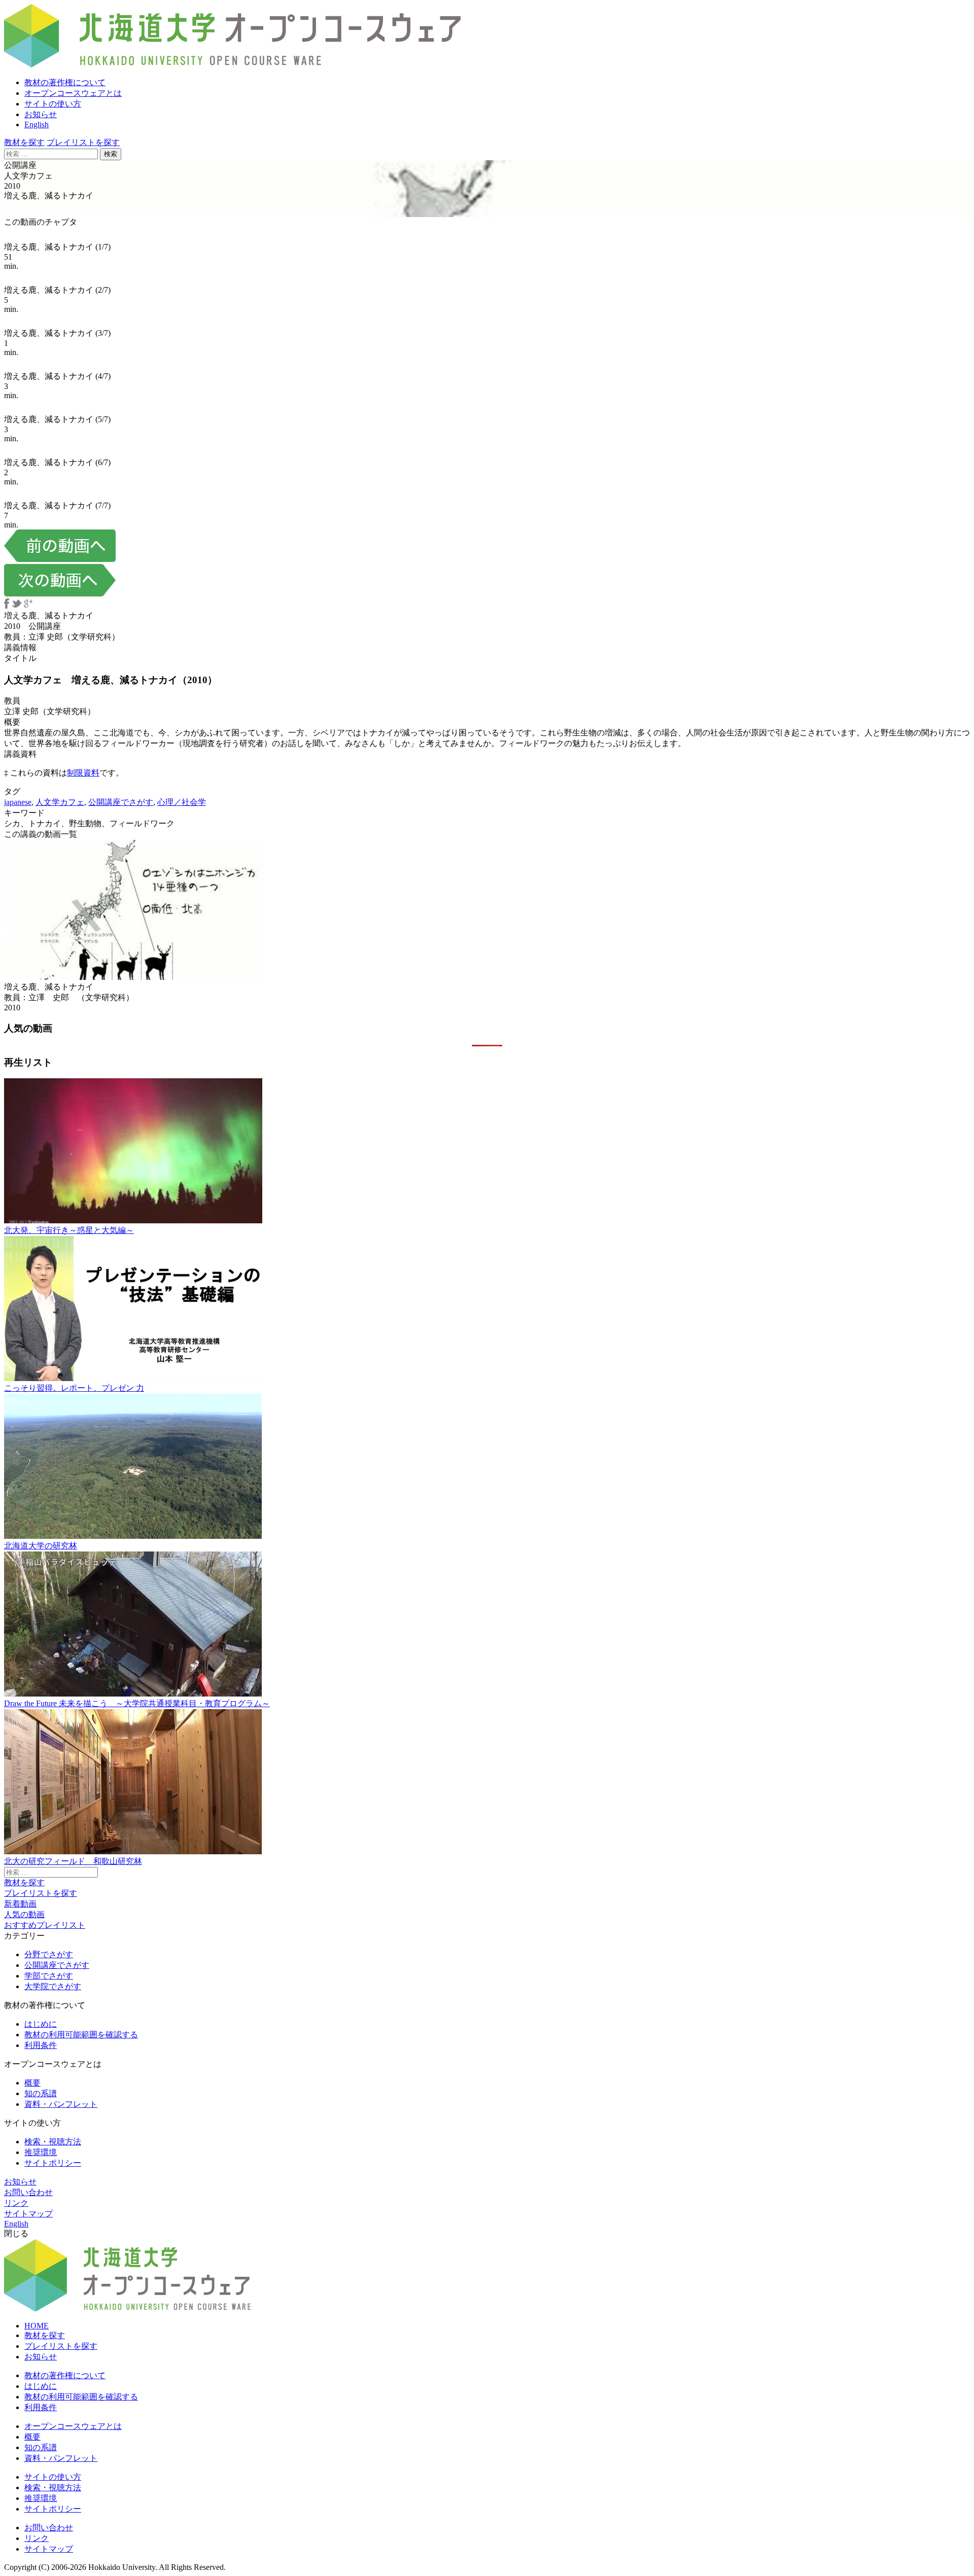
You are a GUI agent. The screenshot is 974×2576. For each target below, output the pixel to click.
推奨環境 (41, 2152)
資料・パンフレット (61, 2104)
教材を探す (24, 142)
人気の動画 (24, 1914)
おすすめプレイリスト (45, 1925)
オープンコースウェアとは (73, 93)
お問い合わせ (28, 2192)
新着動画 (20, 1904)
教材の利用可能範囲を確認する (81, 2035)
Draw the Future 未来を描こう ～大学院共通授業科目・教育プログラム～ (137, 1703)
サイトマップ (28, 2214)
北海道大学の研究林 (41, 1546)
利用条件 (41, 2045)
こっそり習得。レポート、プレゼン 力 (74, 1388)
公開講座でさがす (121, 802)
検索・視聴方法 (53, 2142)
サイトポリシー (53, 2163)
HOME (37, 2326)
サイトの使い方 (53, 104)
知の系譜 (41, 2093)
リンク (16, 2203)
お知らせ (41, 114)
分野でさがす (49, 1954)
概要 (32, 2083)
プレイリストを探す (83, 142)
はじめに (41, 2024)
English (37, 125)
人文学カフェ (60, 802)
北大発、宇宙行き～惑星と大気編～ (69, 1230)
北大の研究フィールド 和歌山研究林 (73, 1861)
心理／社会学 (182, 802)
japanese (18, 802)
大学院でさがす (53, 1986)
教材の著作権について (65, 82)
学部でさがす (49, 1976)
